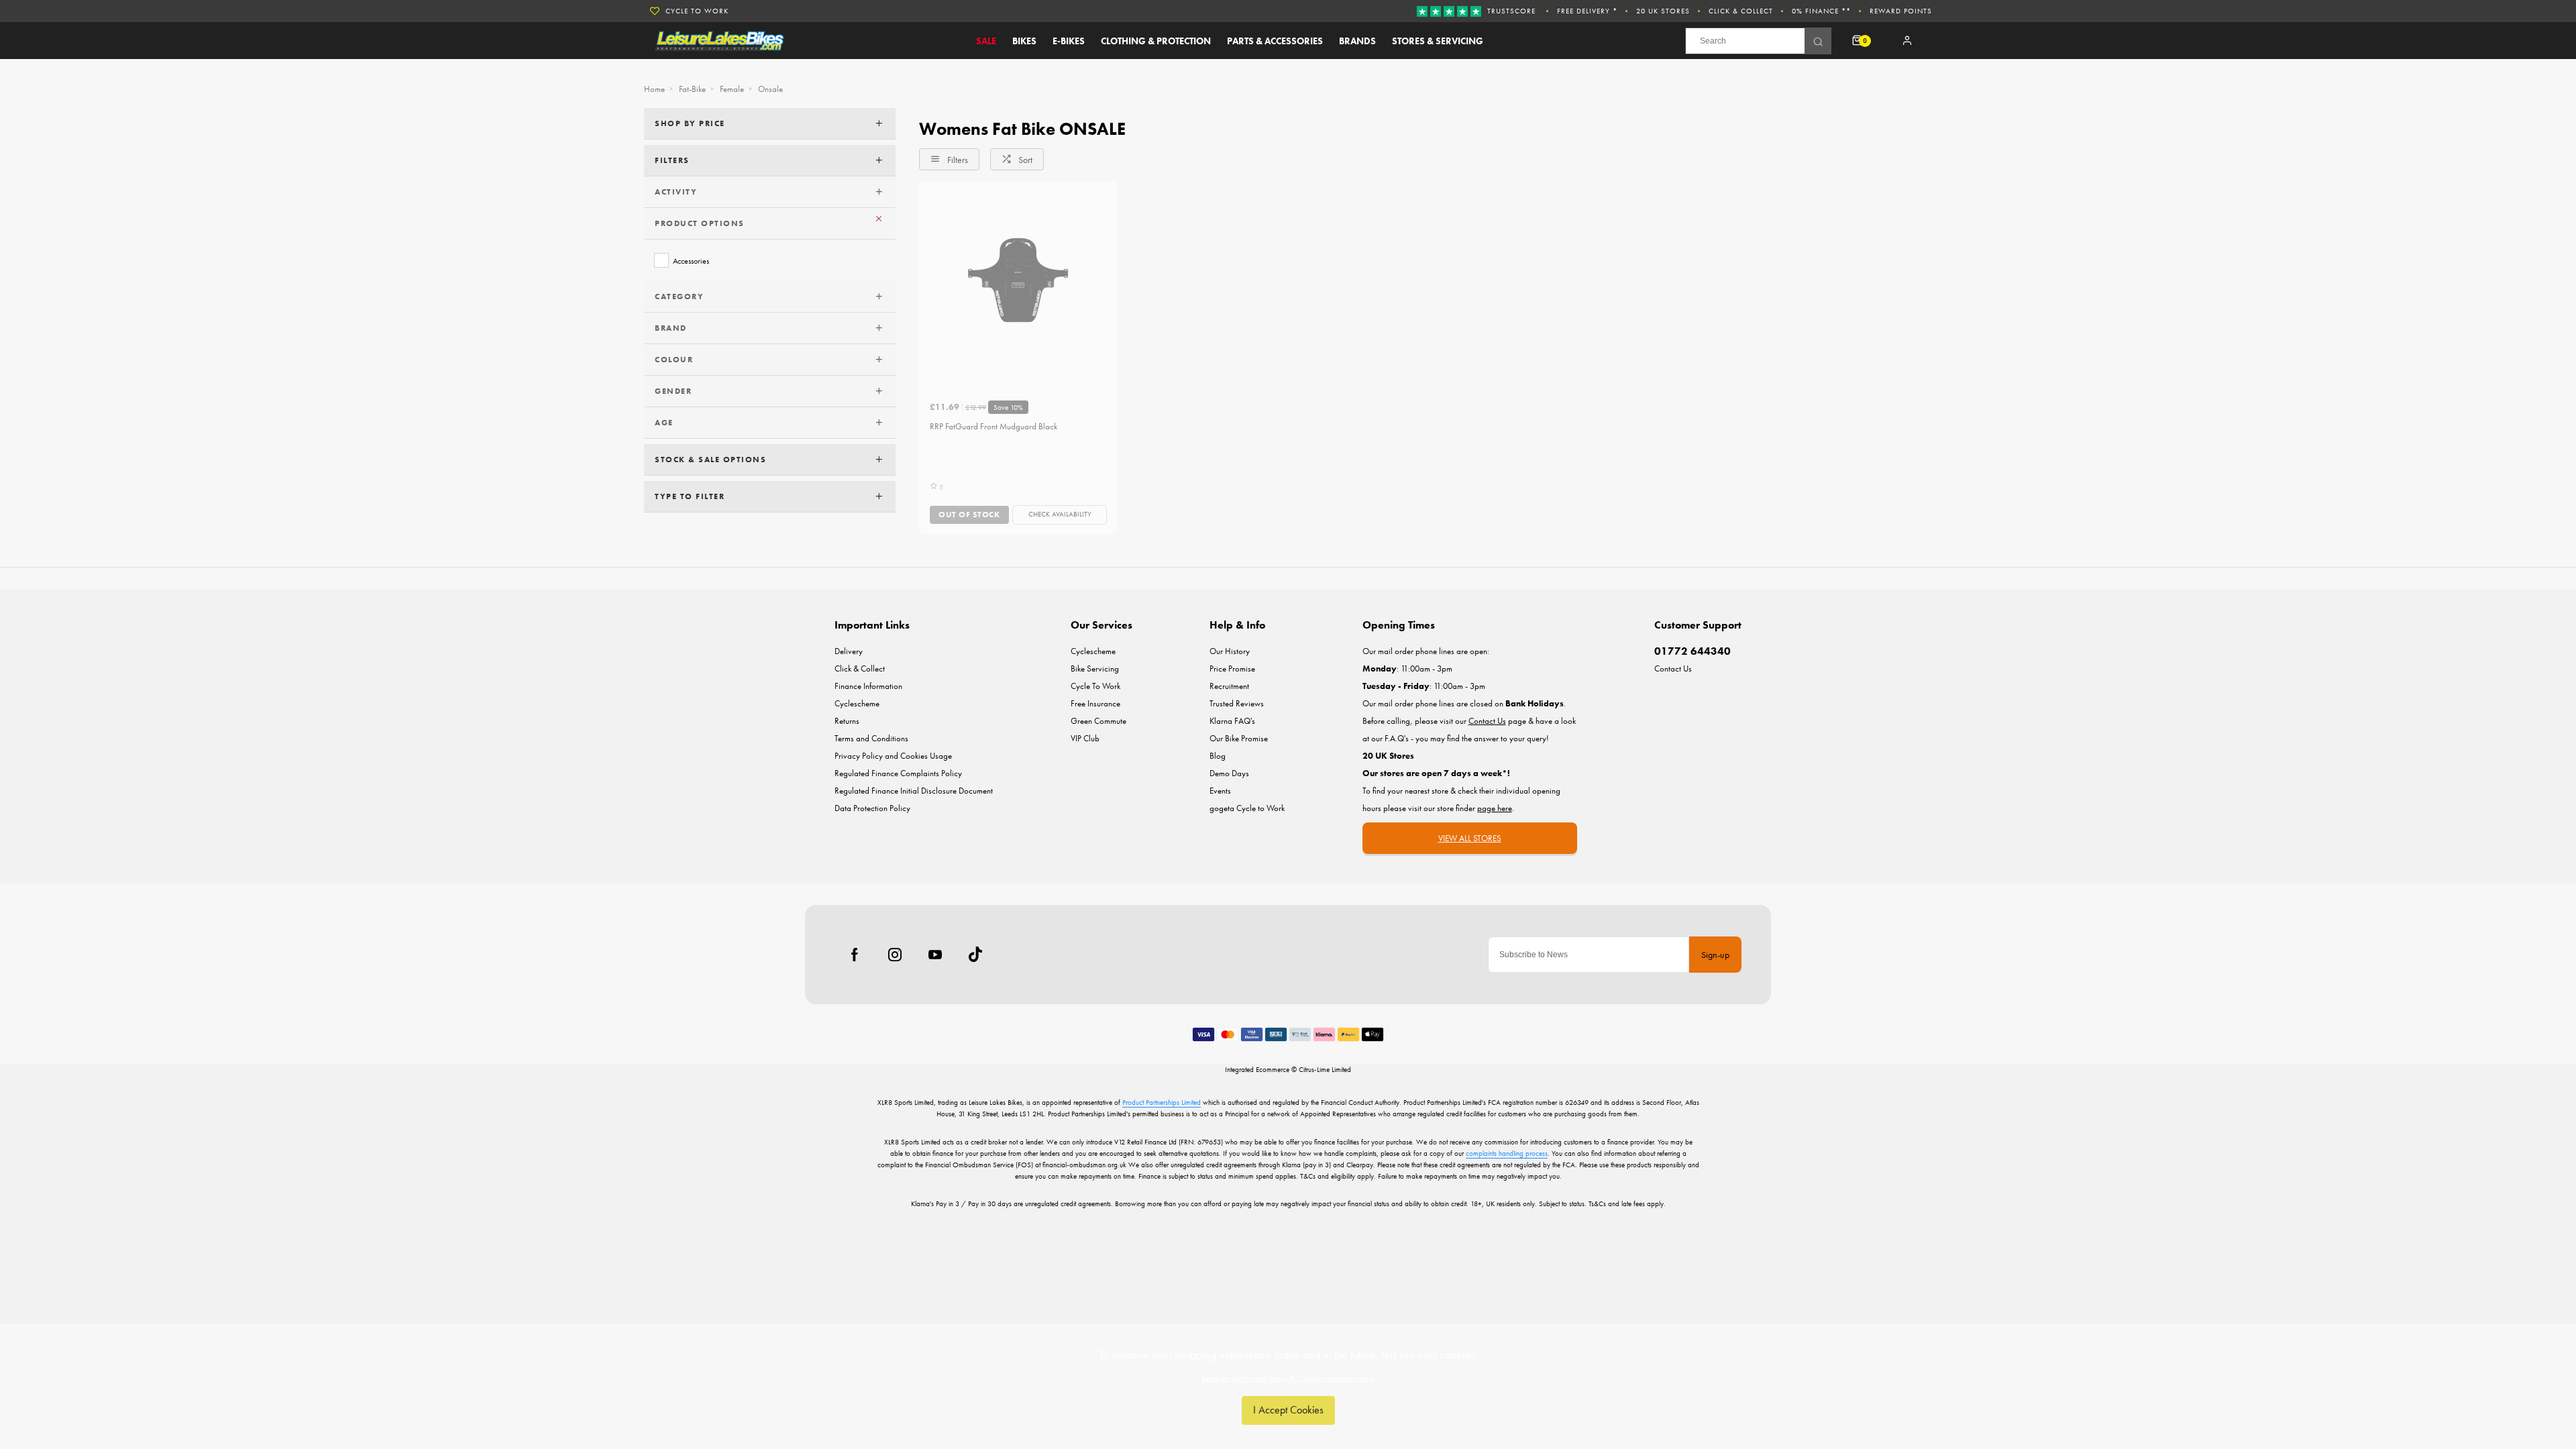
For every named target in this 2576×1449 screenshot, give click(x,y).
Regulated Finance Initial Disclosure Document (914, 791)
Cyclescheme (857, 703)
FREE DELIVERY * (1587, 11)
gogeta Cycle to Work (1247, 808)
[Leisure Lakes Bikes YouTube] (935, 955)
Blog (1218, 756)
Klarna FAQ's (1232, 721)
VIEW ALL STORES (1470, 838)
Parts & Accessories (1275, 41)
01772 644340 (1693, 651)
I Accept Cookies (1288, 1410)
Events (1220, 791)
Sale (986, 41)
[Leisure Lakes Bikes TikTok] (975, 955)
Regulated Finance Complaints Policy (898, 773)
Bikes (1024, 41)
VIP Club (1085, 738)
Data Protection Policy (872, 808)
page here (1495, 808)
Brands (1357, 41)
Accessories (691, 261)
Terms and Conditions (871, 738)
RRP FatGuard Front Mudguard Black (994, 426)
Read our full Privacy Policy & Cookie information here (1288, 1379)
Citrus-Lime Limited (1325, 1069)
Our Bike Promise (1239, 738)
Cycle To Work (697, 11)
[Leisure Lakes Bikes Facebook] (855, 955)
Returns (847, 721)
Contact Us (1673, 668)
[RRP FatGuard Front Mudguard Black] (1018, 280)
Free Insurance (1095, 703)
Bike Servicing (1095, 668)
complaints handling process (1507, 1153)
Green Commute (1098, 721)
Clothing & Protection (1156, 41)
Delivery (849, 651)
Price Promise (1232, 668)
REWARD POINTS (1901, 11)
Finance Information (868, 686)
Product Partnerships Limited (1162, 1102)
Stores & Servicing (1438, 41)
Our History (1230, 651)
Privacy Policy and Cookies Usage (893, 756)
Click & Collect (1741, 11)
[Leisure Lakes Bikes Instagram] (895, 955)
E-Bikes (1069, 41)
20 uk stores (1663, 11)
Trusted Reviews (1237, 703)
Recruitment (1229, 686)
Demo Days (1229, 773)
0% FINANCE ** (1821, 11)
